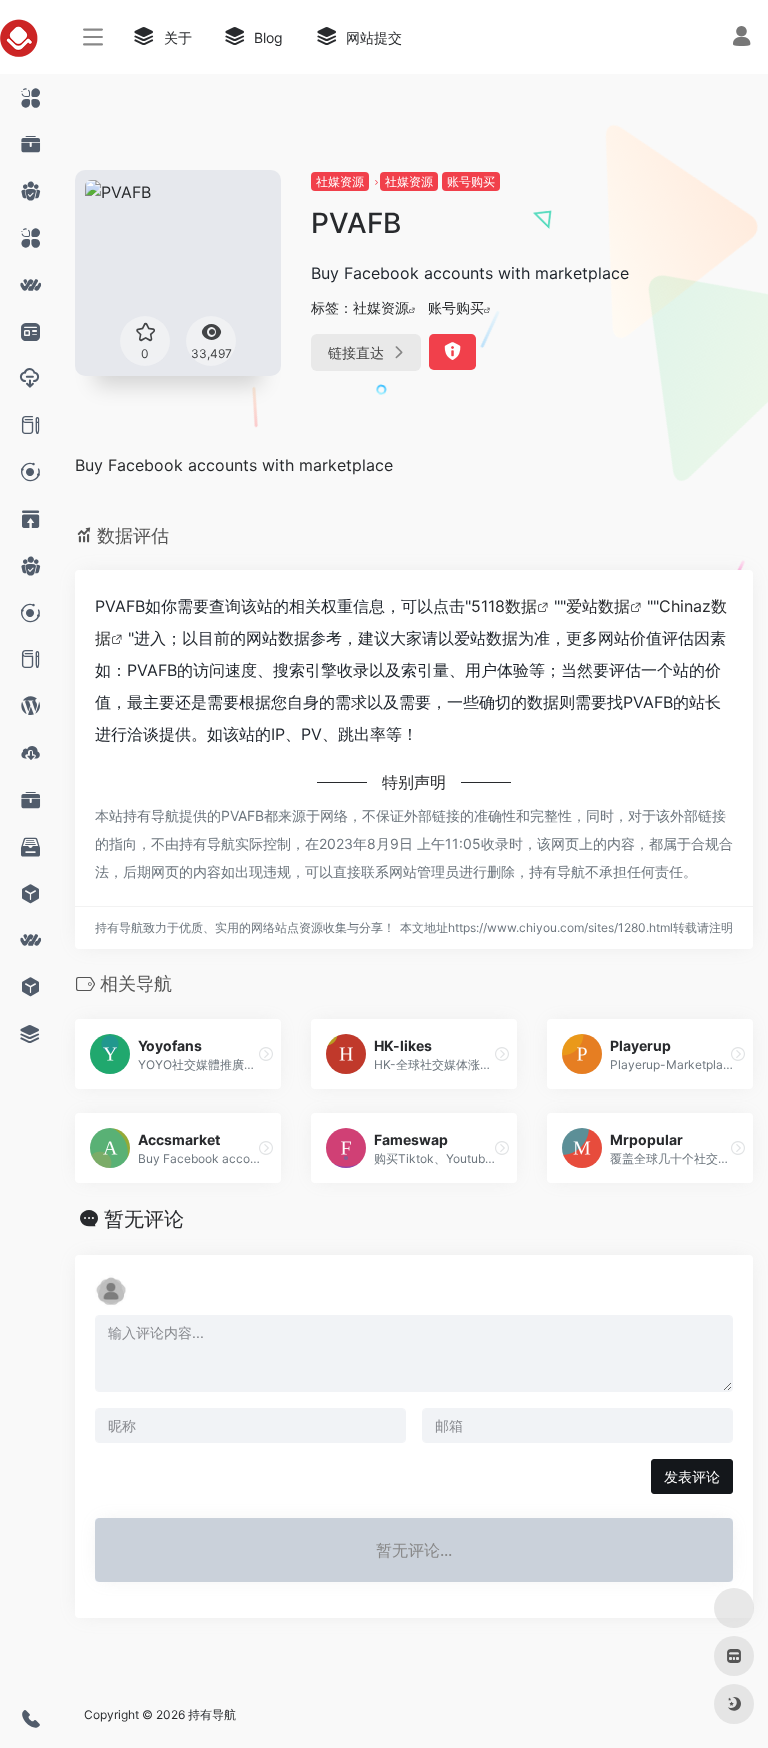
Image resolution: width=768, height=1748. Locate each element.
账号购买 (471, 181)
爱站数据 (598, 606)
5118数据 (504, 606)
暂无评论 (144, 1219)
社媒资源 (340, 181)
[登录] (741, 38)
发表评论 (692, 1476)
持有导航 (212, 1714)
